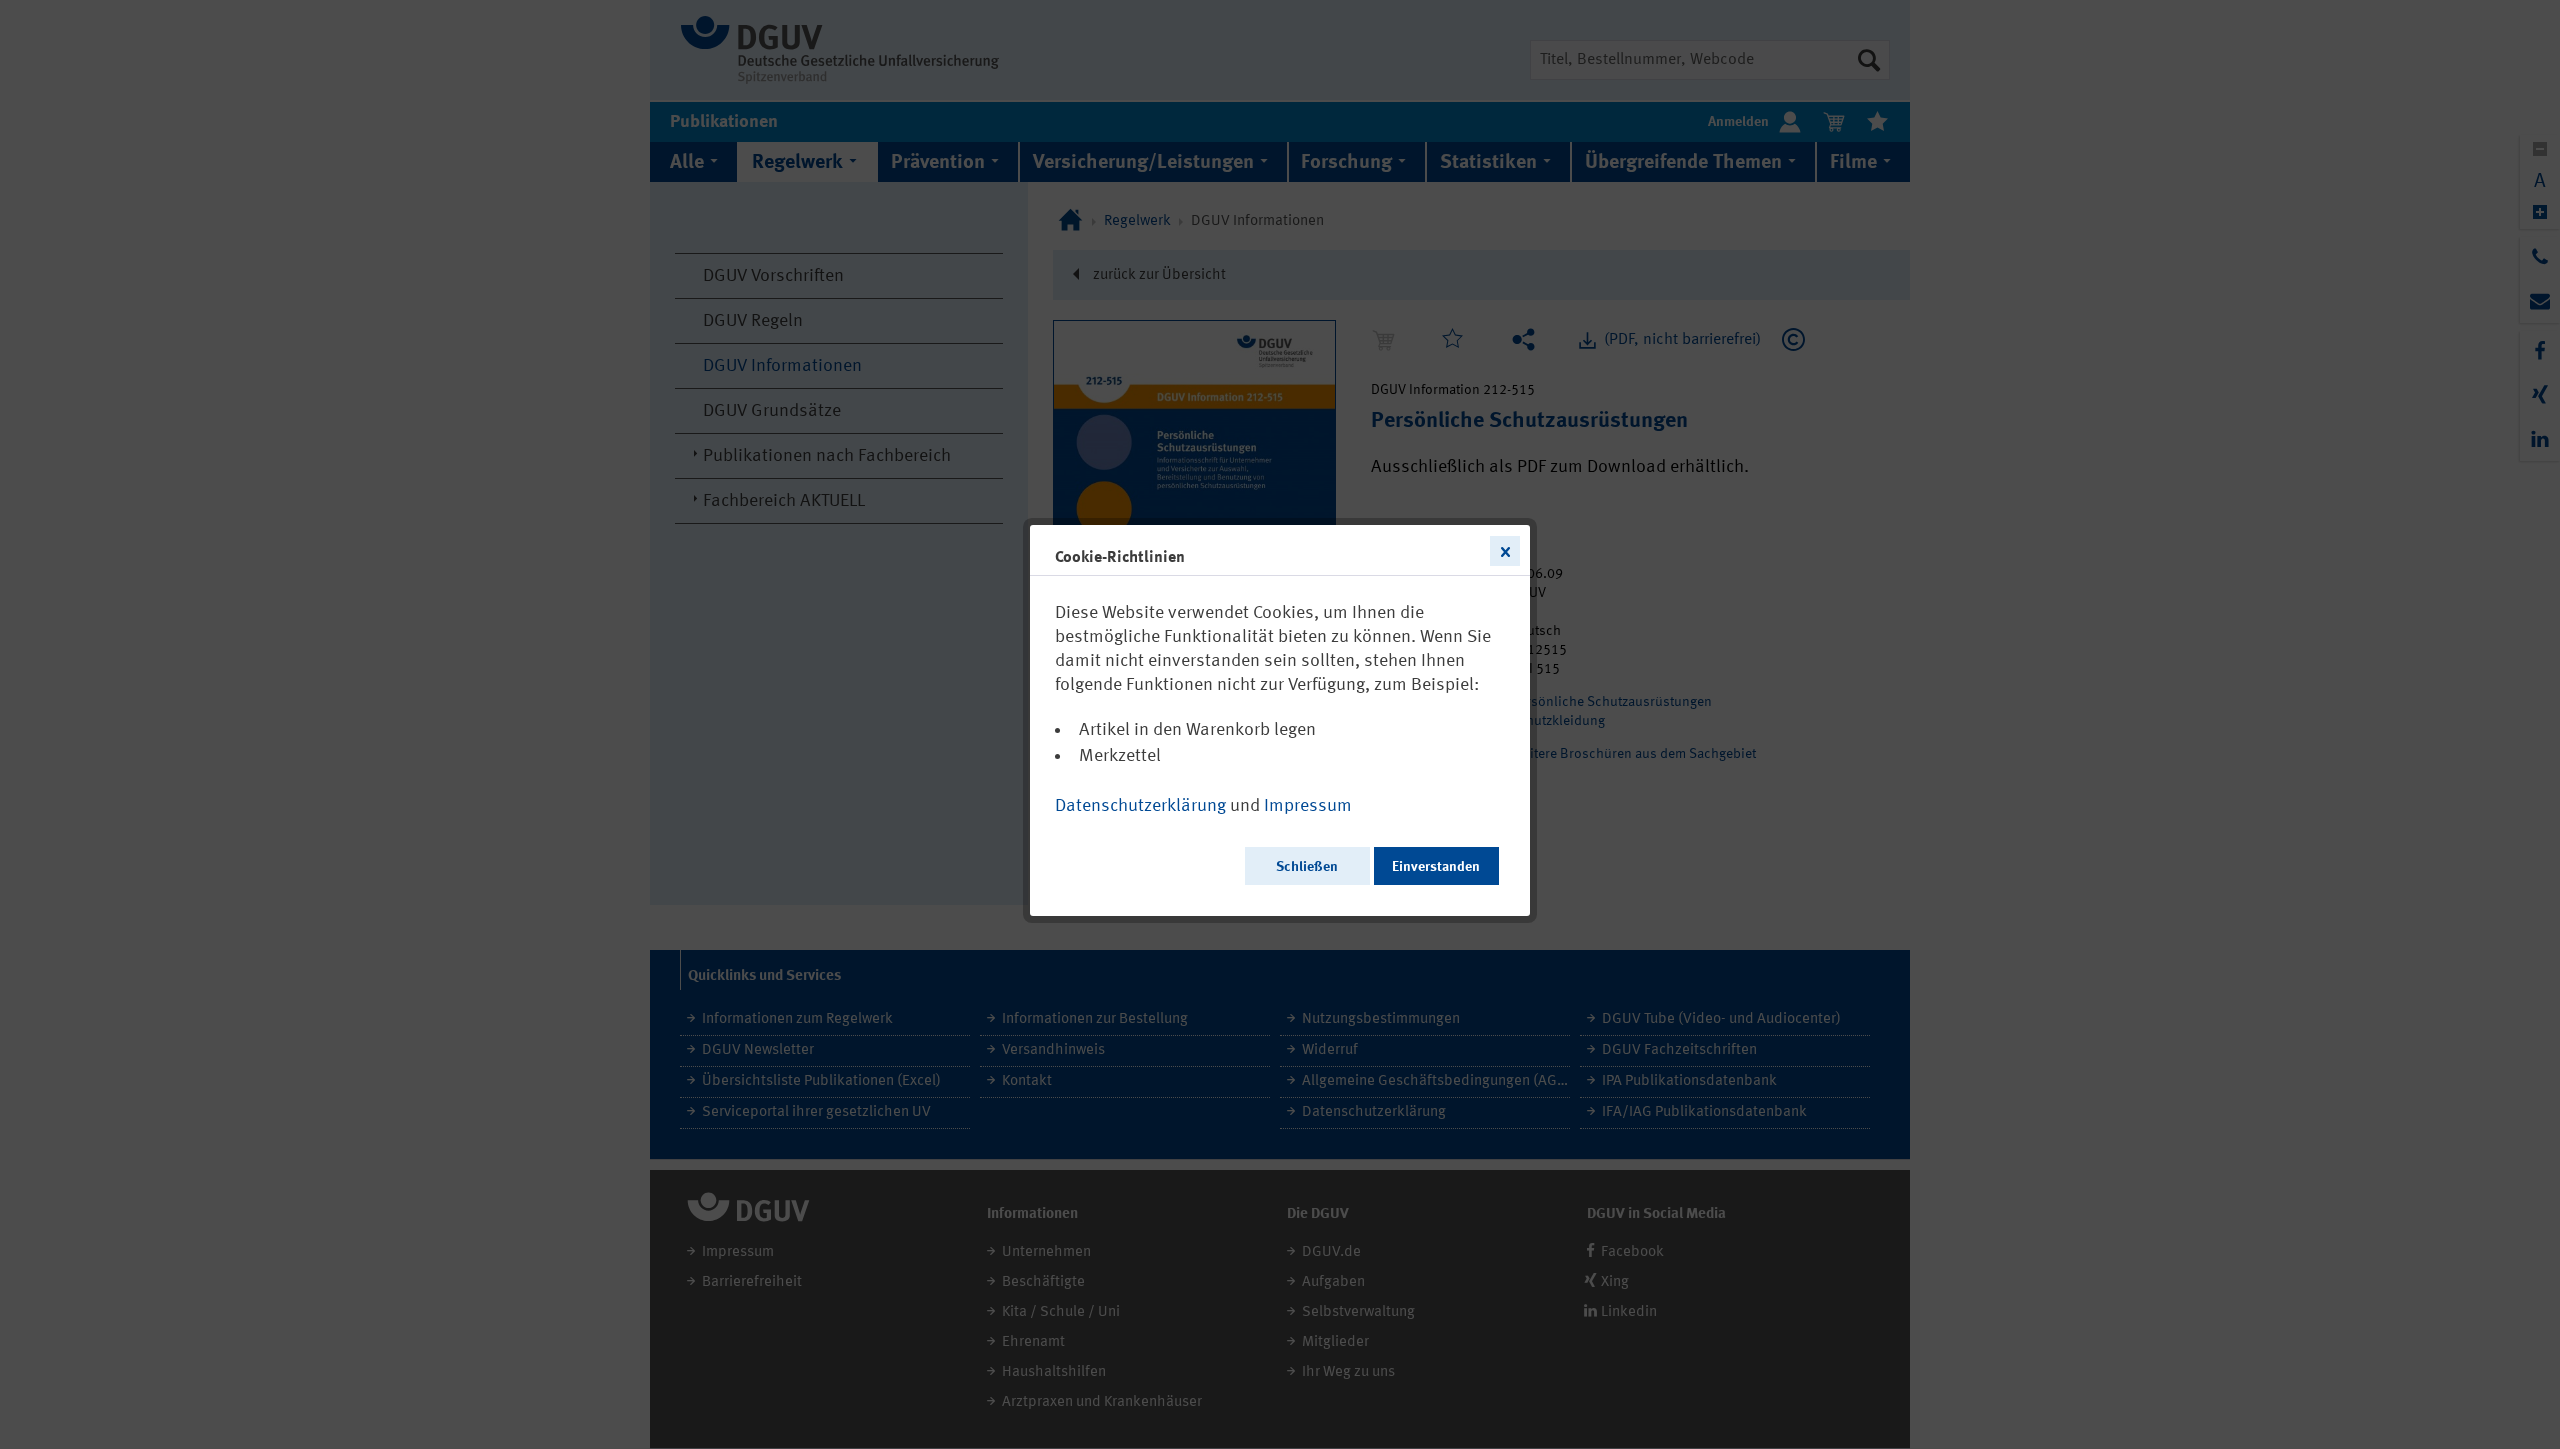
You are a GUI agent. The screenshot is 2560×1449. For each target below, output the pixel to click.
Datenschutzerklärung (1140, 806)
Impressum (1308, 806)
